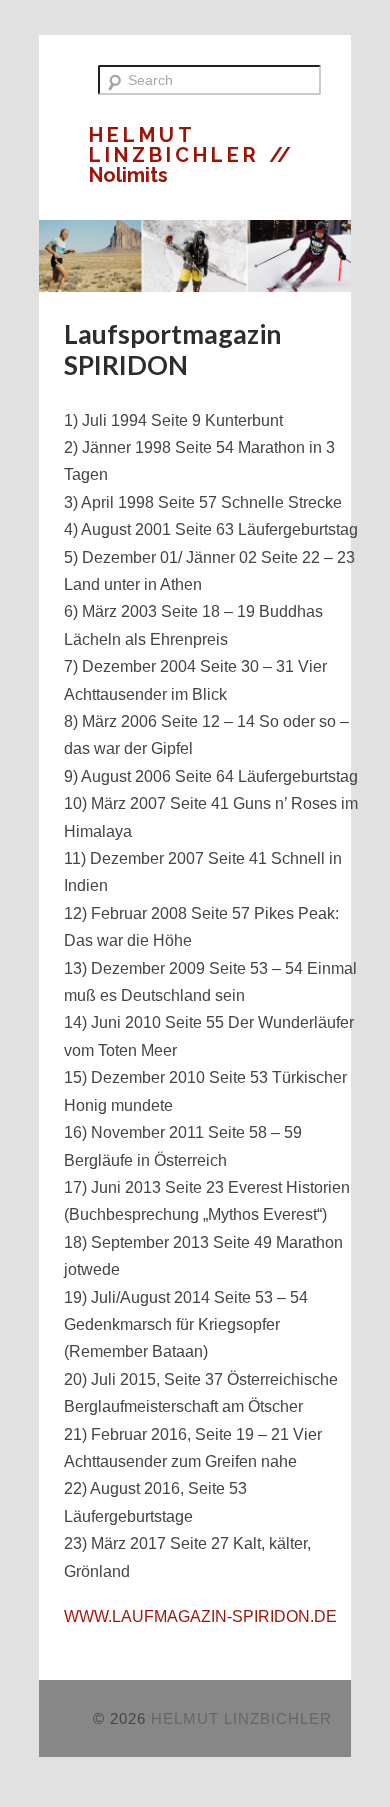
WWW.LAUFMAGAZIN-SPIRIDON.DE (200, 1616)
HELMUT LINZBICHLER (179, 145)
